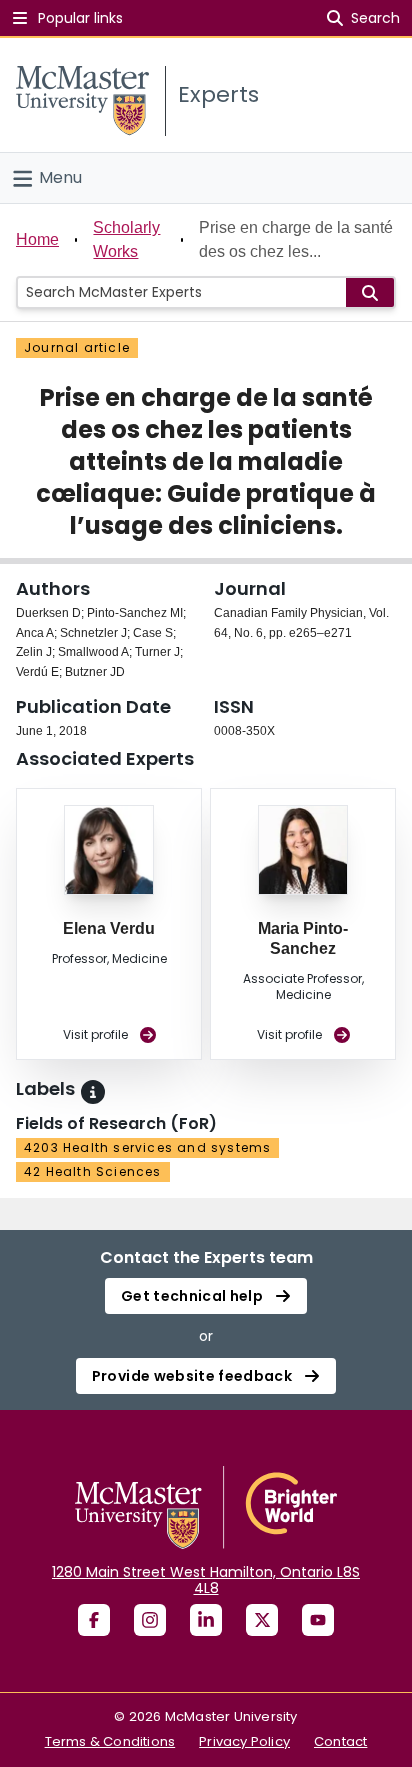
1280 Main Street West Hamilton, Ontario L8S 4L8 (206, 1580)
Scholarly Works (126, 239)
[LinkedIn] (206, 1620)
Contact (340, 1741)
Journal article (77, 347)
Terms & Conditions (110, 1741)
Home (37, 239)
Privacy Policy (244, 1741)
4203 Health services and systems (147, 1147)
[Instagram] (150, 1620)
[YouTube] (318, 1620)
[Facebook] (94, 1620)
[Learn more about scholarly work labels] (93, 1092)
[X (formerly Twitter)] (262, 1620)
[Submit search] (370, 292)
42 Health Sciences (93, 1171)
